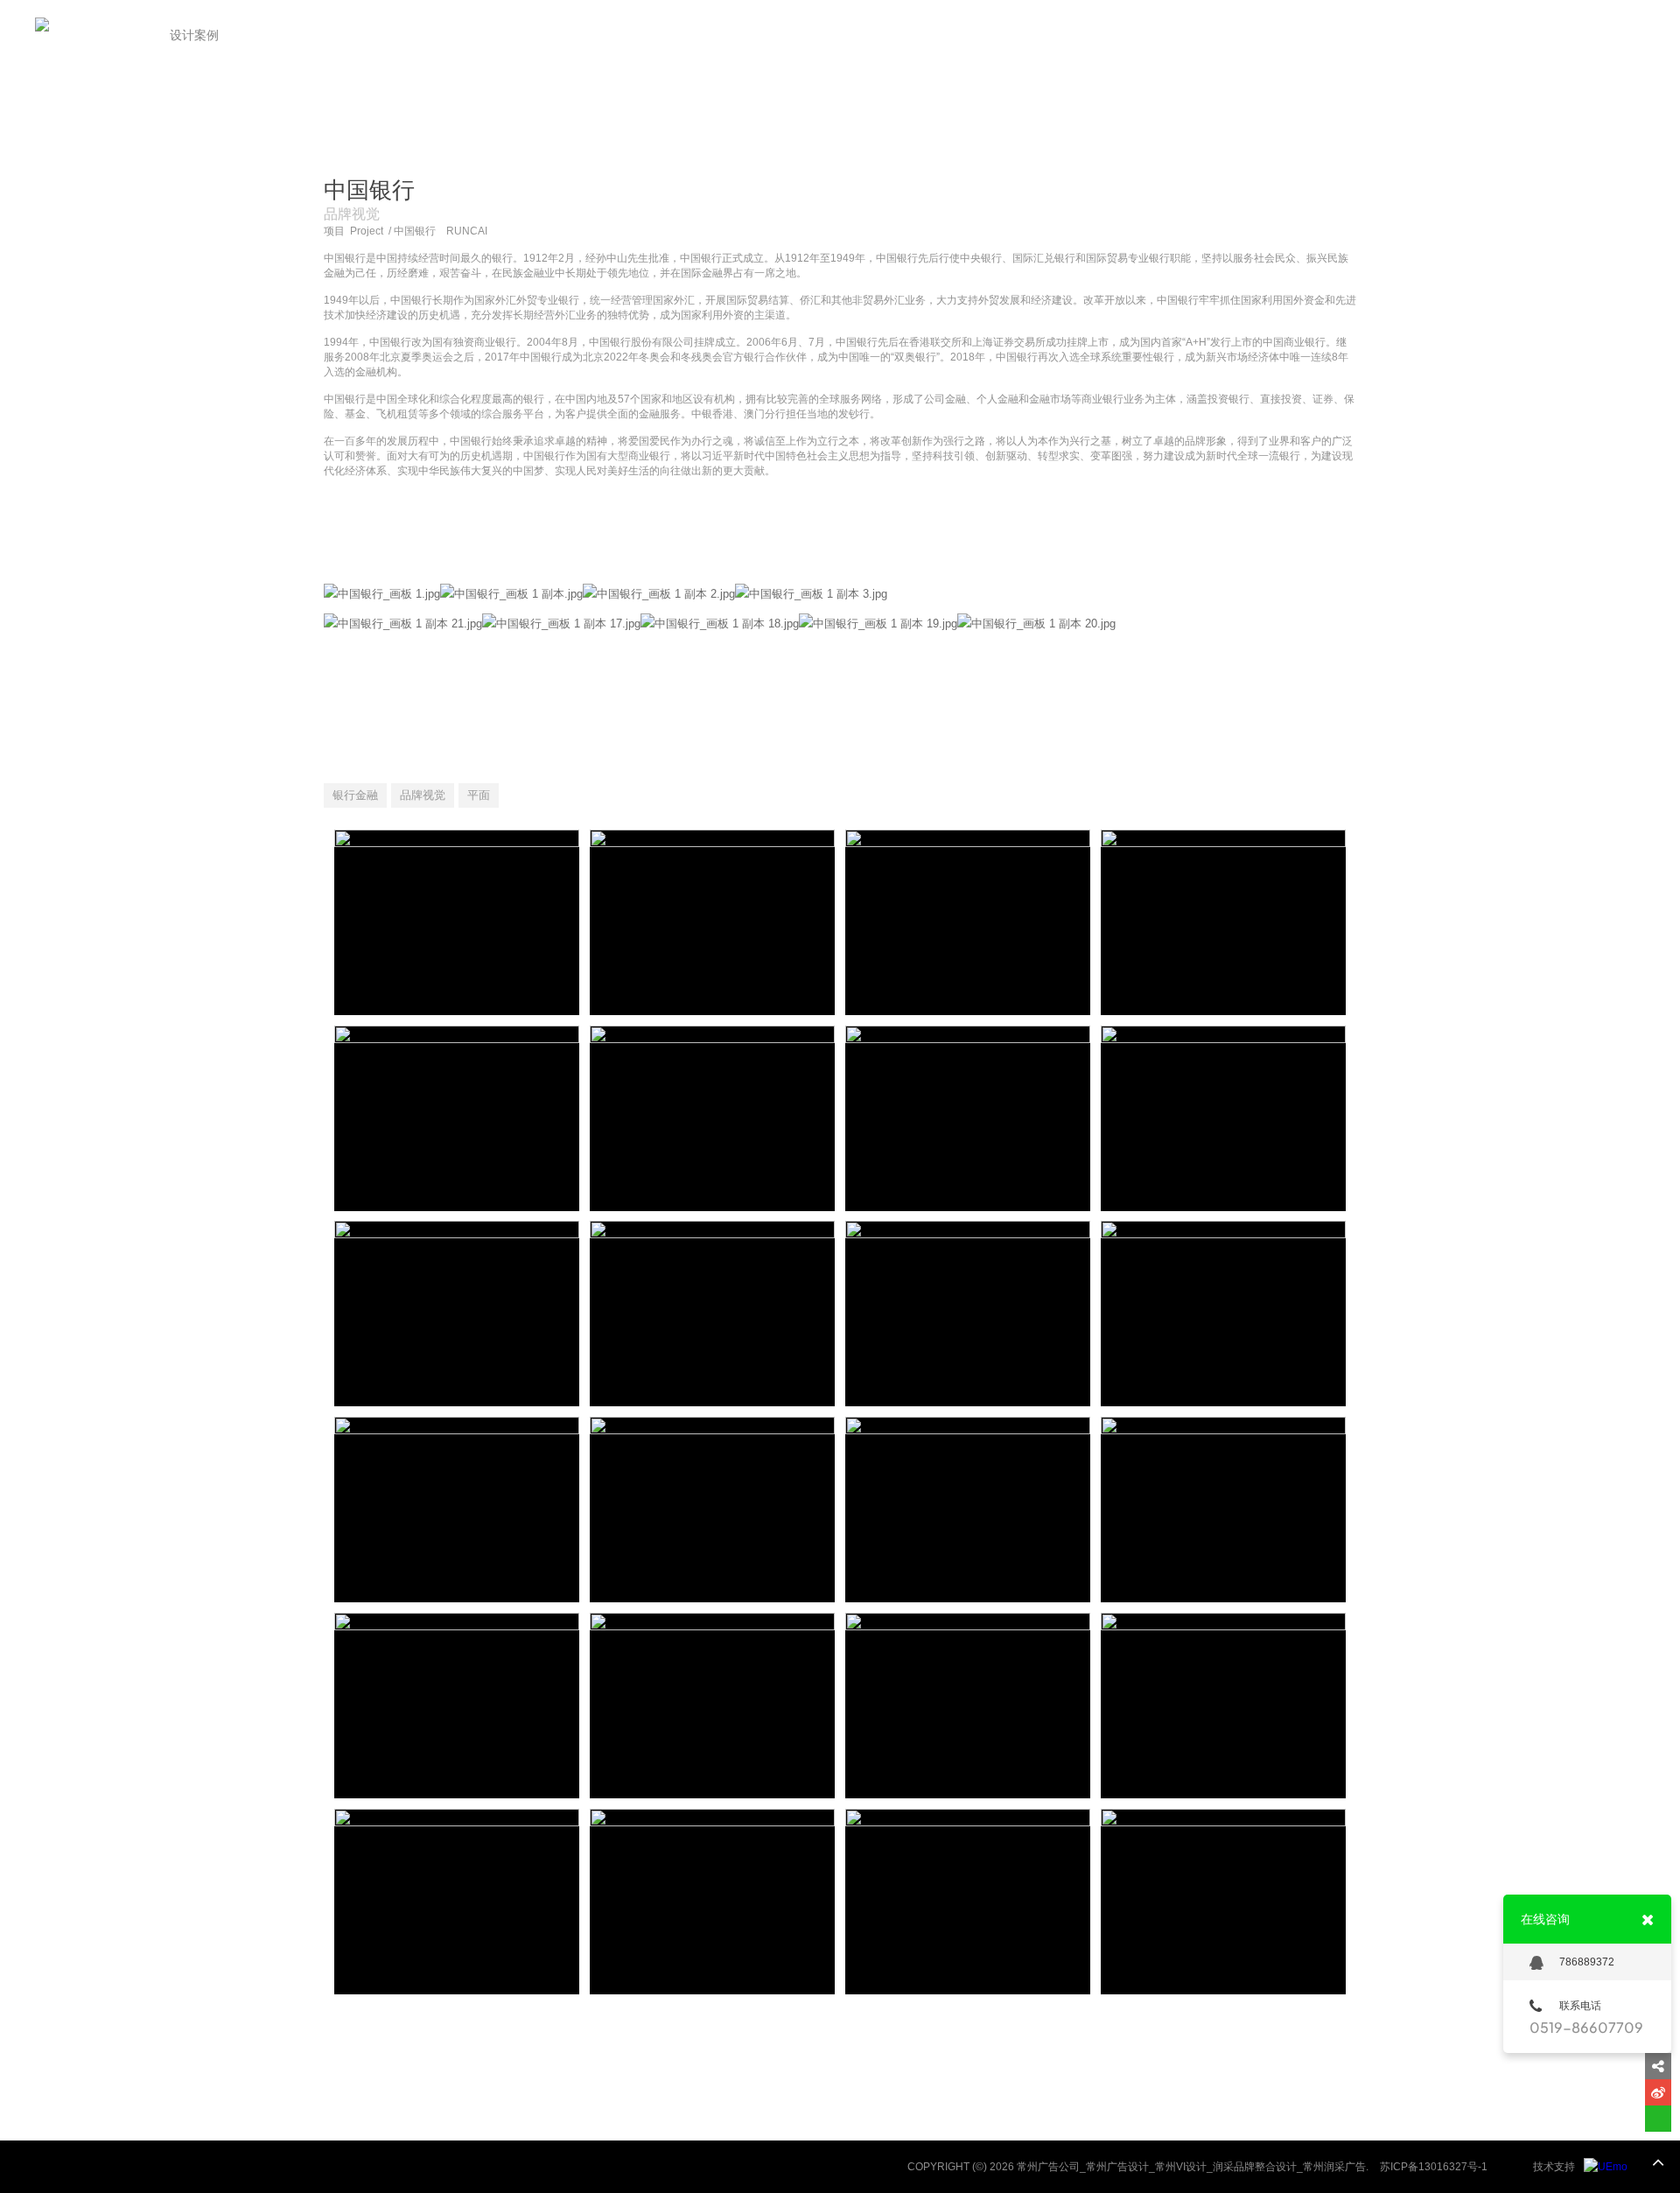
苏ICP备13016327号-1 (1434, 2167)
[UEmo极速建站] (1606, 2167)
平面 (479, 795)
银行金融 (355, 795)
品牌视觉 (423, 795)
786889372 (1587, 1962)
